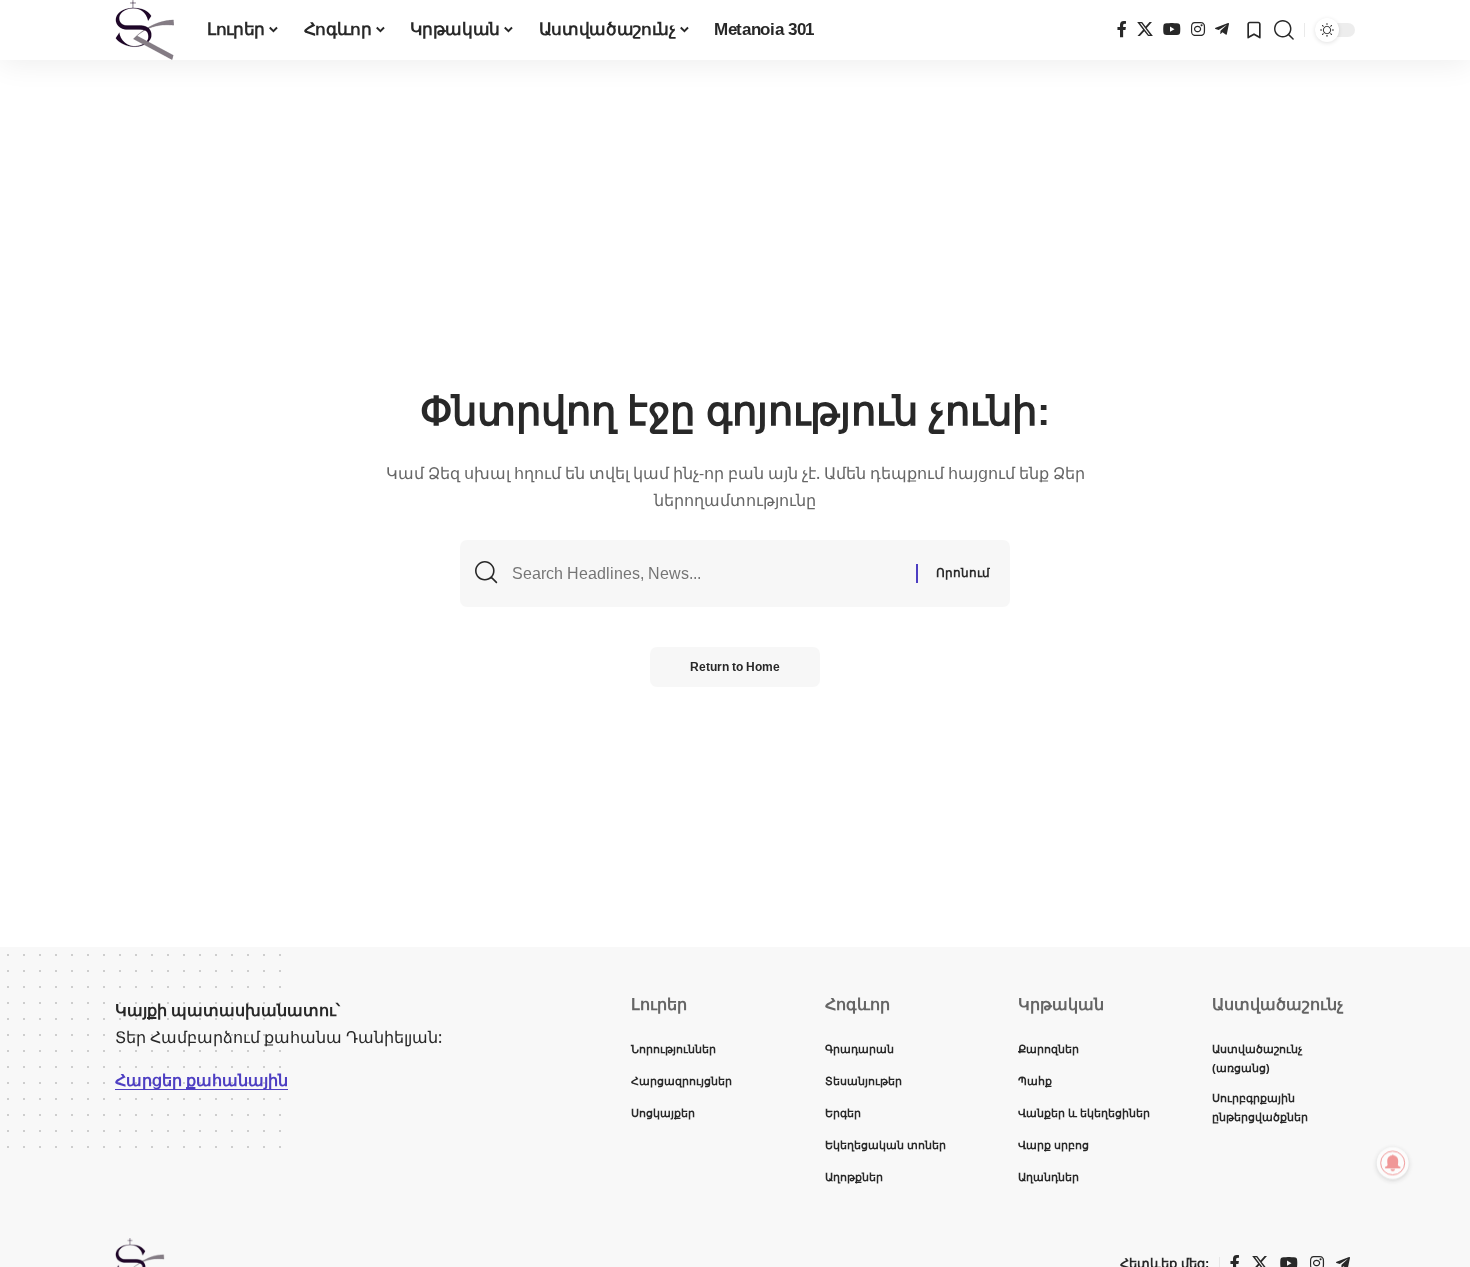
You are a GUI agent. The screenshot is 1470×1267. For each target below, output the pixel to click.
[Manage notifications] (1393, 1163)
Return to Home (735, 667)
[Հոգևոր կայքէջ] (145, 30)
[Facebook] (1122, 29)
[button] (1284, 30)
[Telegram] (1222, 29)
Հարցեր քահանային (201, 1080)
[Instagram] (1198, 29)
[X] (1145, 29)
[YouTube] (1172, 29)
